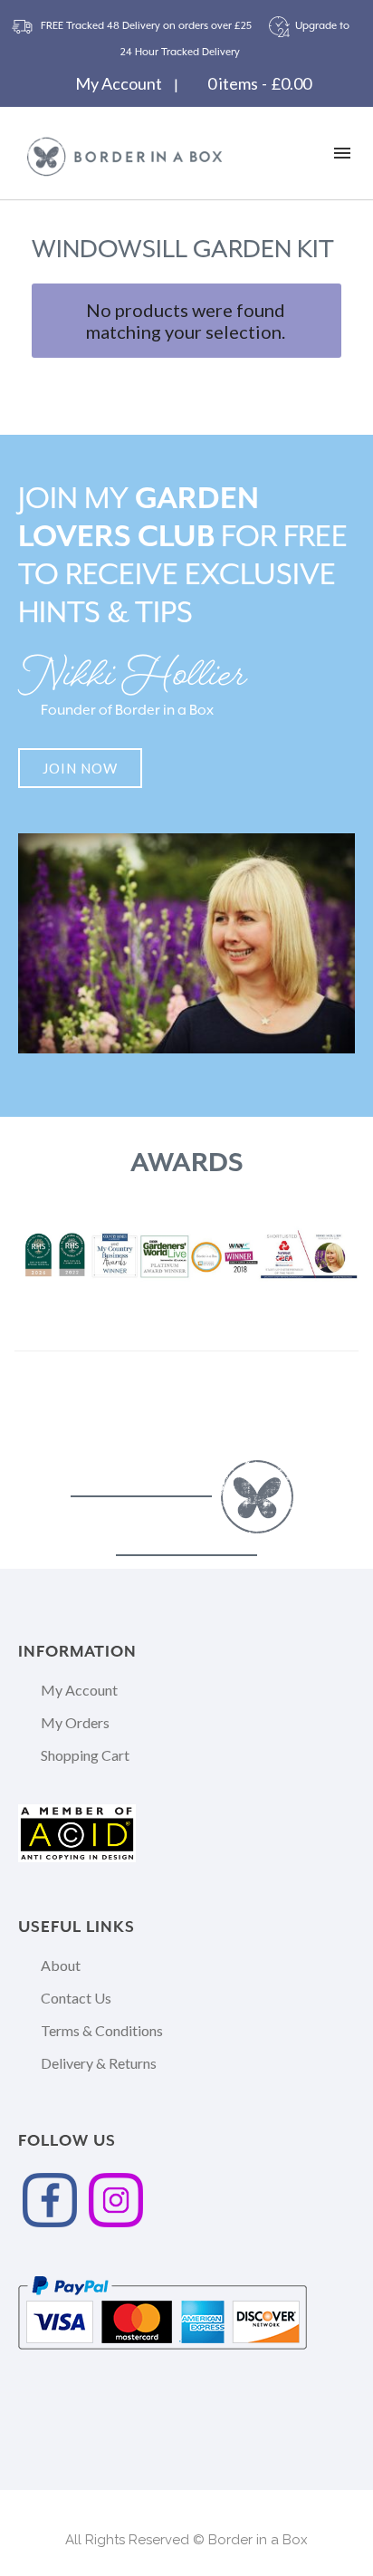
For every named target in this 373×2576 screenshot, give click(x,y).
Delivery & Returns (99, 2063)
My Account (119, 83)
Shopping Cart (85, 1755)
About (61, 1965)
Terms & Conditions (102, 2030)
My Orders (75, 1722)
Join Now (80, 768)
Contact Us (76, 1998)
